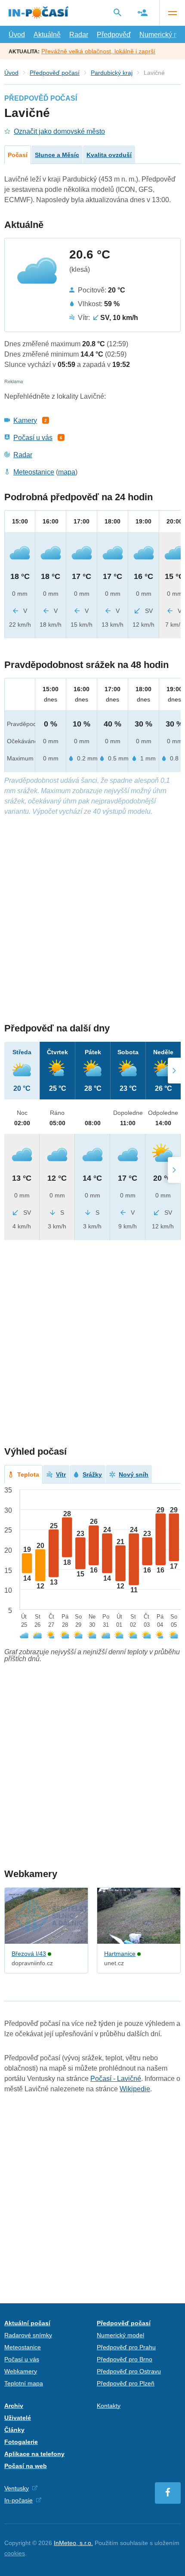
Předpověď (114, 35)
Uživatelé (18, 2418)
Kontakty (109, 2406)
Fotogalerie (21, 2442)
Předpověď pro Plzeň (126, 2383)
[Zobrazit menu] (172, 13)
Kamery (25, 420)
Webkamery (21, 2371)
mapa (67, 472)
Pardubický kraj (112, 73)
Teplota (28, 1474)
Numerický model (120, 2335)
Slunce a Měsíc (57, 155)
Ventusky (17, 2488)
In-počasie (18, 2500)
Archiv (14, 2406)
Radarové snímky (28, 2335)
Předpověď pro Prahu (126, 2347)
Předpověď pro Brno (125, 2359)
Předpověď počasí (55, 73)
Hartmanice (120, 1954)
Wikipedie (135, 2089)
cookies (15, 2553)
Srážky (92, 1474)
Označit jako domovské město (59, 131)
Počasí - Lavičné (116, 2079)
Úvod (17, 35)
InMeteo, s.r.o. (73, 2543)
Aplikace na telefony (34, 2454)
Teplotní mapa (24, 2383)
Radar (79, 35)
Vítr (61, 1474)
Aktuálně (47, 35)
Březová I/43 (29, 1954)
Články (14, 2430)
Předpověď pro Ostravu (129, 2371)
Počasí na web (26, 2466)
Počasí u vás (33, 438)
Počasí (18, 155)
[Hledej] (117, 12)
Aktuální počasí (27, 2323)
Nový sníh (134, 1474)
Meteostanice (34, 472)
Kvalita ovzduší (109, 155)
